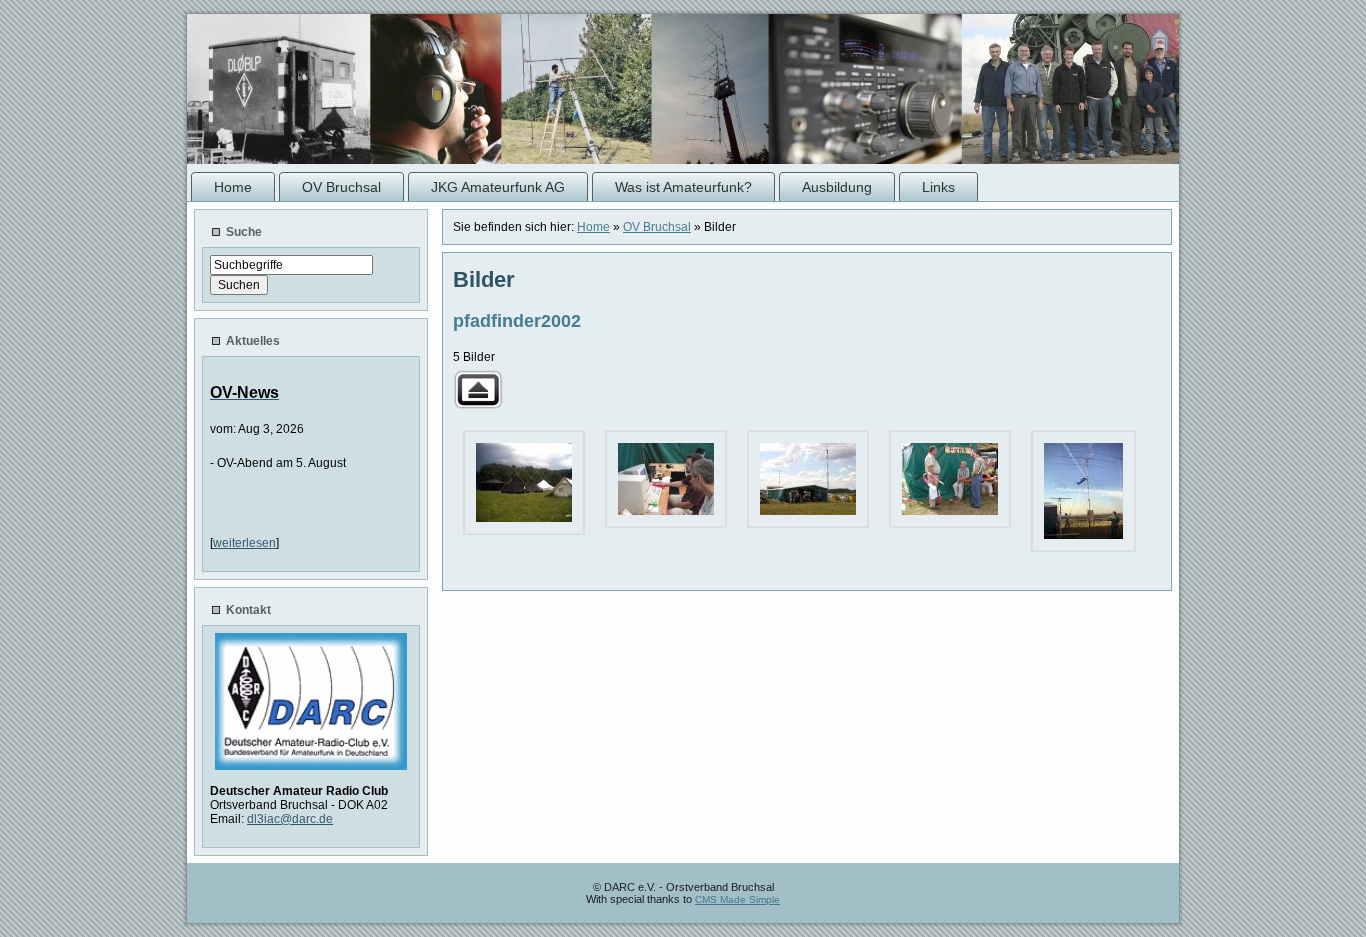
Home (593, 227)
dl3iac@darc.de (290, 819)
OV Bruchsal (657, 227)
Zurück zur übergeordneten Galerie (478, 389)
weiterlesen (244, 543)
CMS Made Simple (737, 899)
